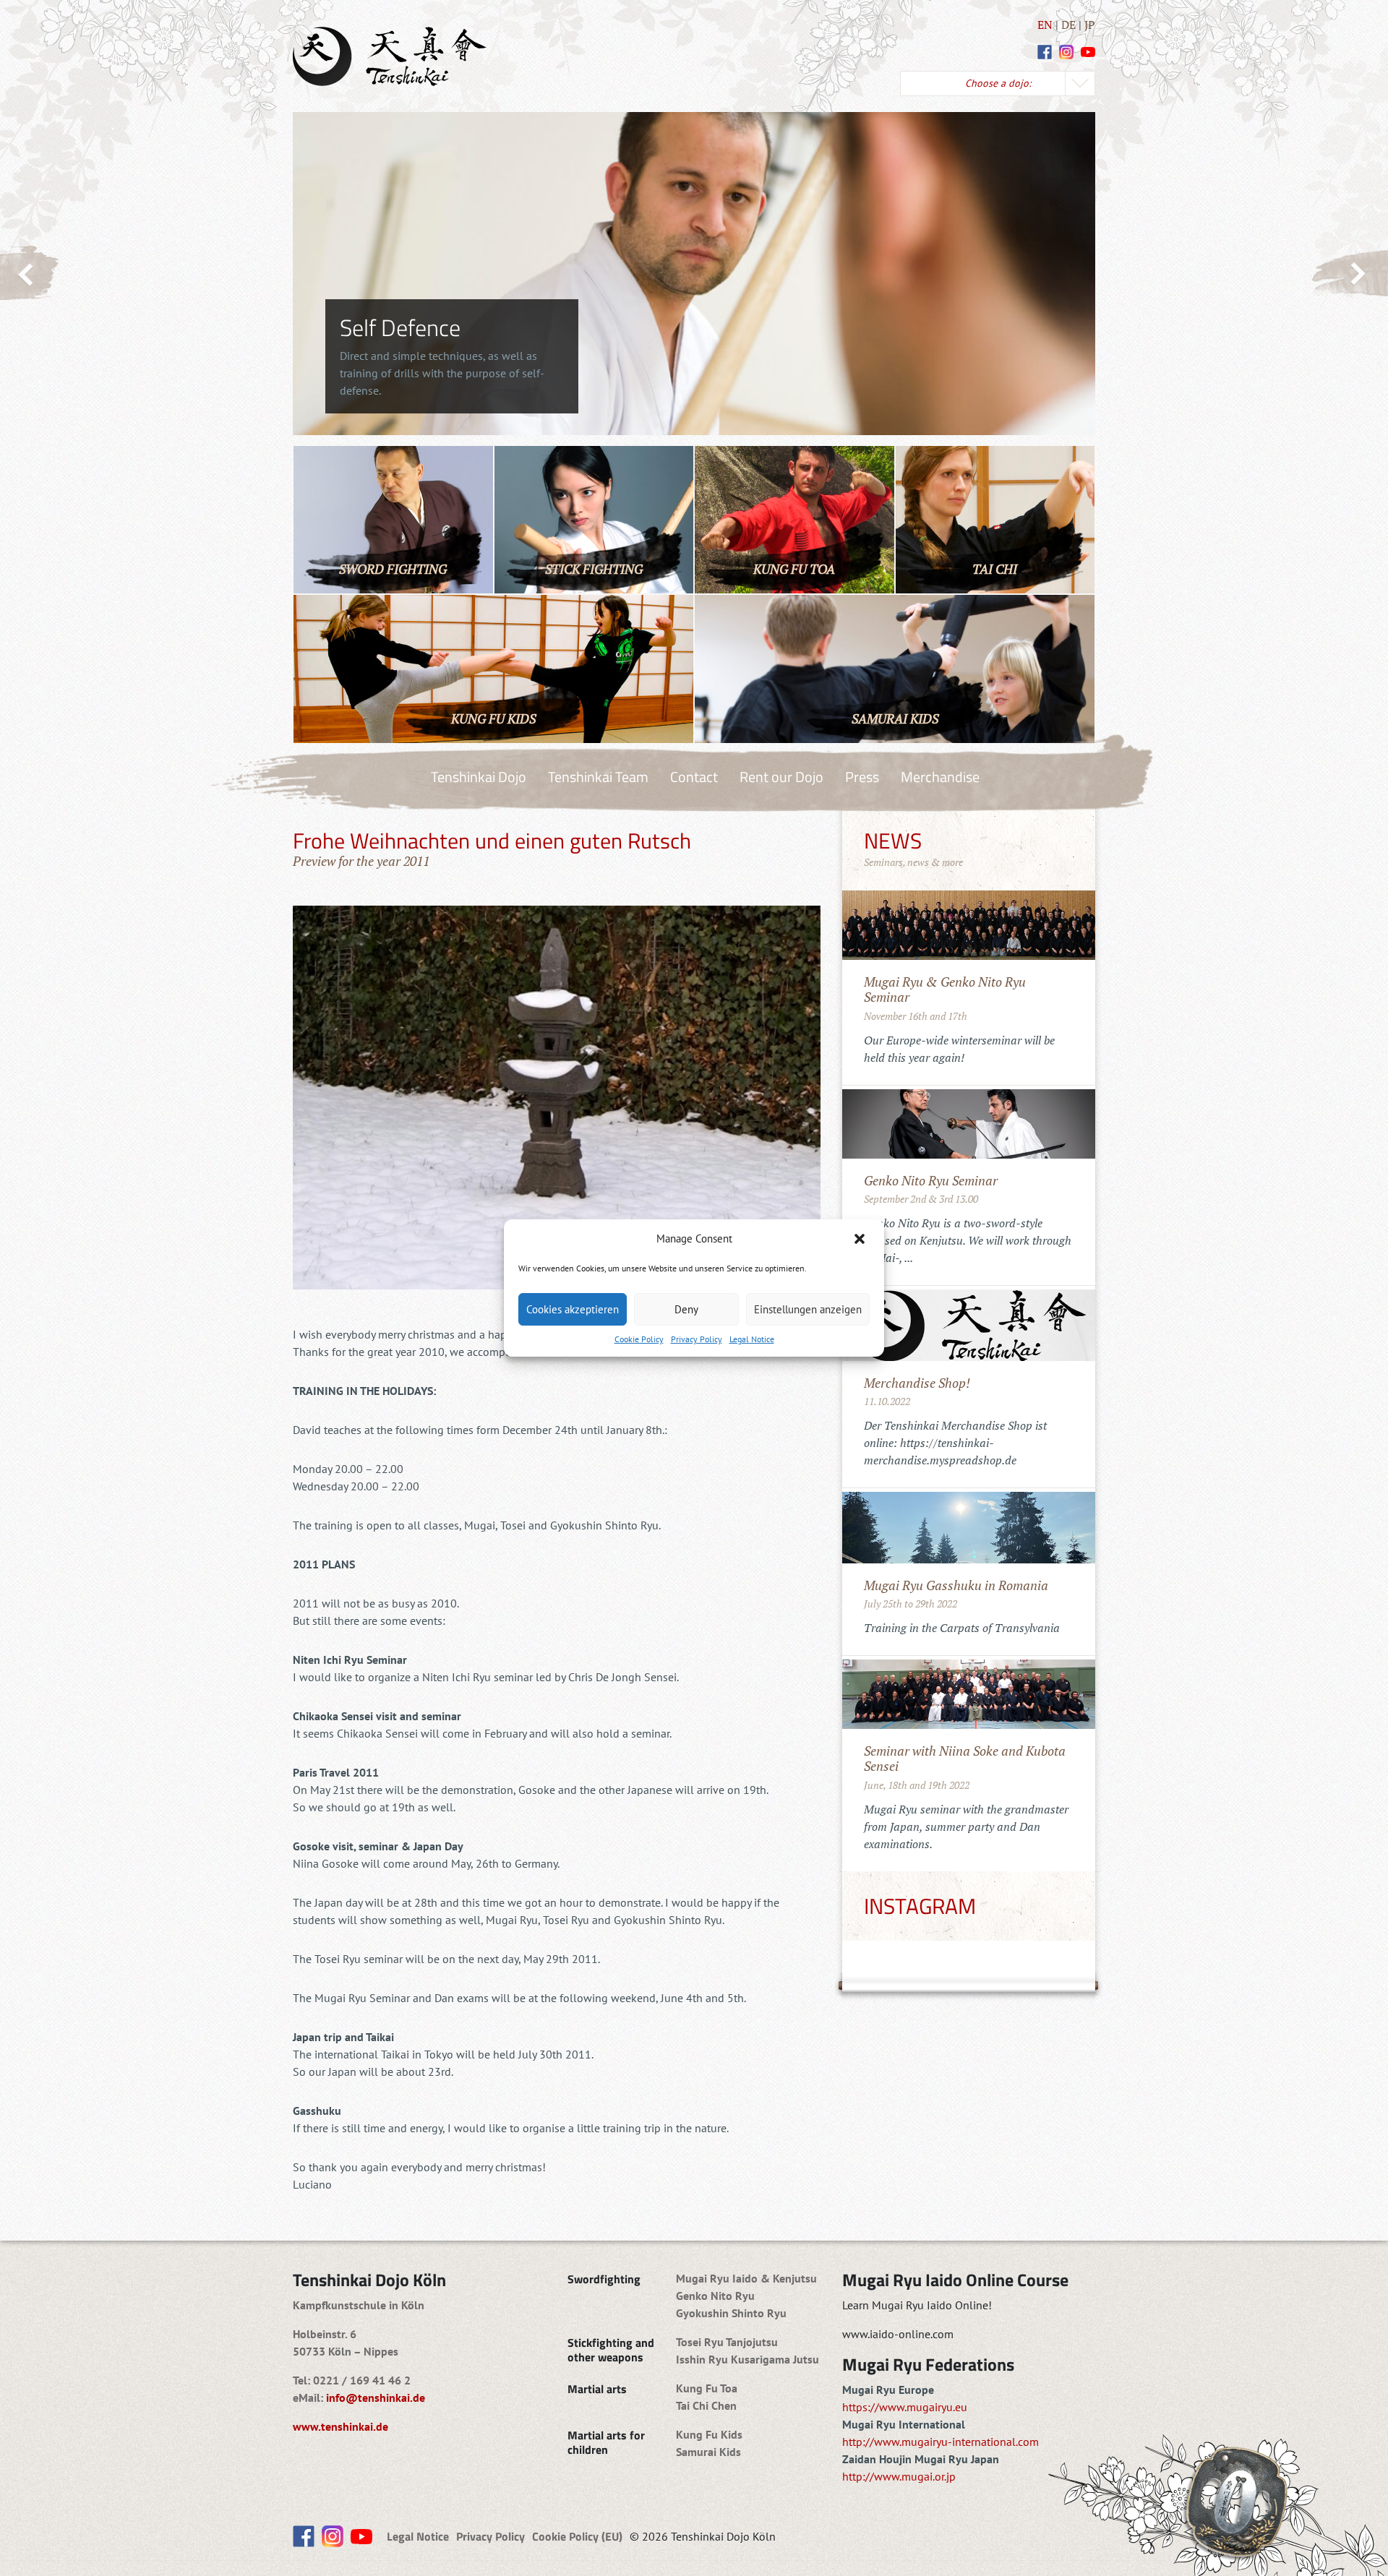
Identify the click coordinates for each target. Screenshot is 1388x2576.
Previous (30, 273)
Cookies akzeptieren (573, 1309)
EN (1045, 25)
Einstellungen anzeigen (808, 1309)
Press (862, 777)
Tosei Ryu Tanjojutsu (727, 2342)
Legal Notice (752, 1339)
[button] (861, 1239)
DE (1068, 25)
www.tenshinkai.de (340, 2426)
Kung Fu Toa (707, 2388)
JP (1090, 25)
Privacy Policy (697, 1339)
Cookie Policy (639, 1339)
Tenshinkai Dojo (479, 777)
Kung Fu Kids (709, 2434)
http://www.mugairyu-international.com (941, 2442)
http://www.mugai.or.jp (899, 2476)
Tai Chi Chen (706, 2405)
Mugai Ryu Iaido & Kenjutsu (746, 2278)
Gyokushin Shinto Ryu (731, 2313)
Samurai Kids (708, 2452)
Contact (694, 777)
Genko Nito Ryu (715, 2296)
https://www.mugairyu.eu (905, 2407)
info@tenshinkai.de (376, 2397)
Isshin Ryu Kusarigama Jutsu (747, 2359)
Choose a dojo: (998, 83)
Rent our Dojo (781, 777)
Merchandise (940, 777)
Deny (686, 1309)
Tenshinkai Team (598, 777)
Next (1349, 274)
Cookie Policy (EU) (577, 2536)
